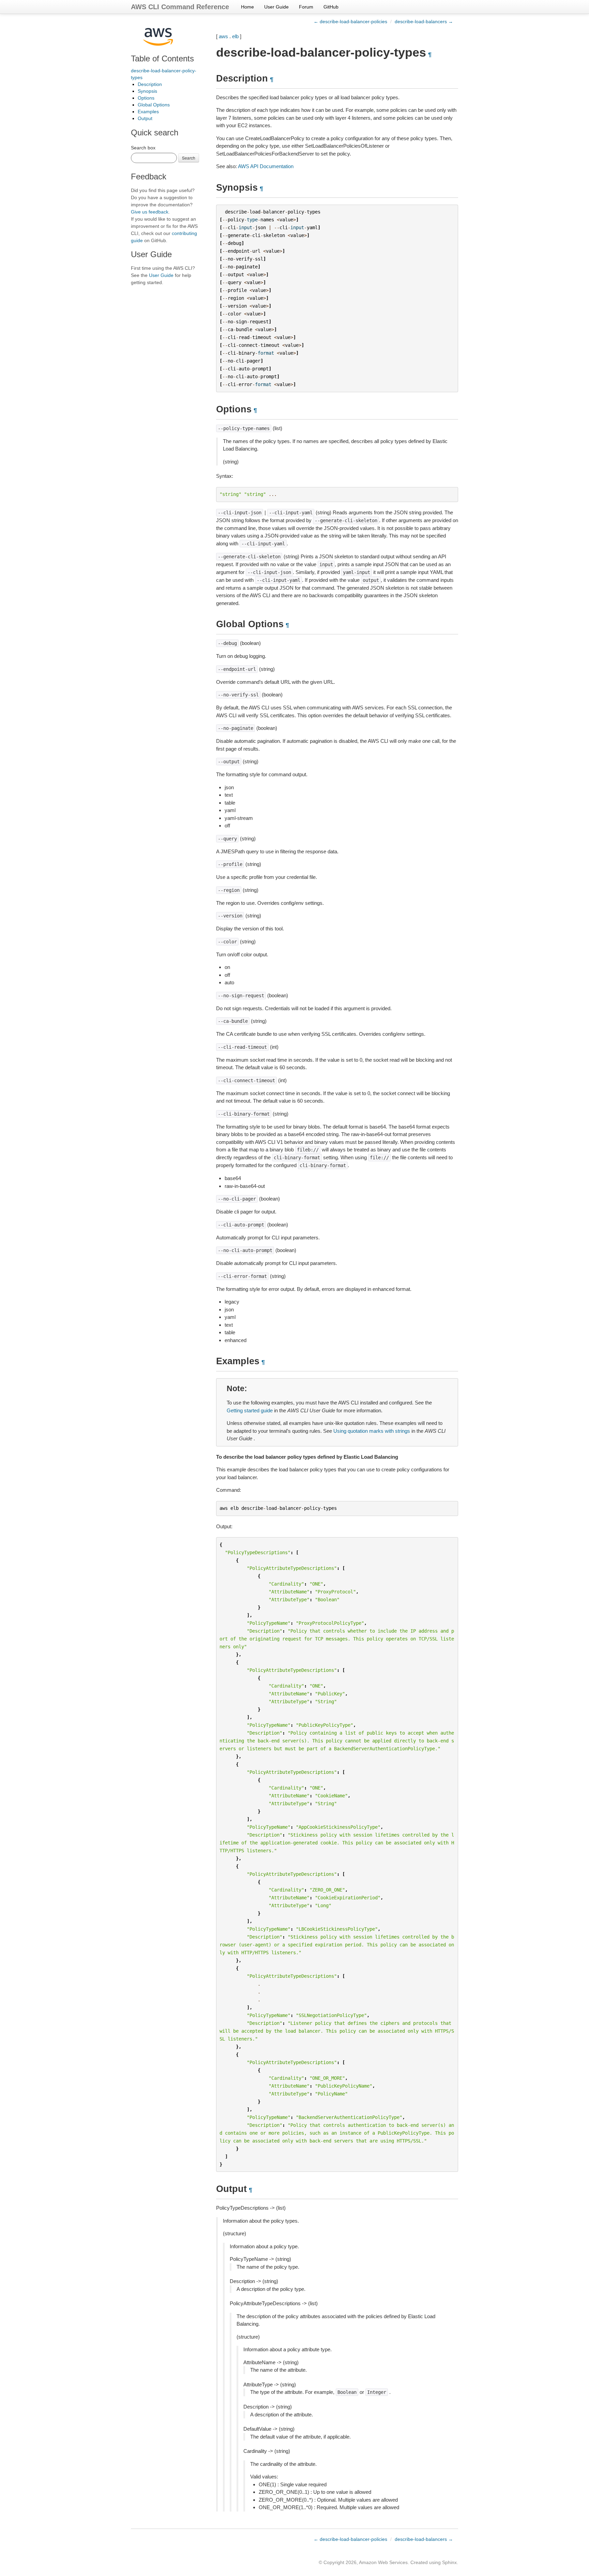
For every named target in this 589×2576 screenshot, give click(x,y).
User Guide (276, 7)
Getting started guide (250, 1410)
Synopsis (147, 91)
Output (145, 118)
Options (146, 98)
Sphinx (449, 2562)
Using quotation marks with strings (372, 1431)
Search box (143, 148)
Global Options (154, 105)
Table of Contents (162, 58)
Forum (306, 7)
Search (189, 158)
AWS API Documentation (266, 166)
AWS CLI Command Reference (180, 7)
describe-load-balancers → (424, 21)
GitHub (331, 7)
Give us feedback (150, 212)
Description (150, 84)
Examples (148, 112)
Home (247, 7)
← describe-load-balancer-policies (350, 21)
